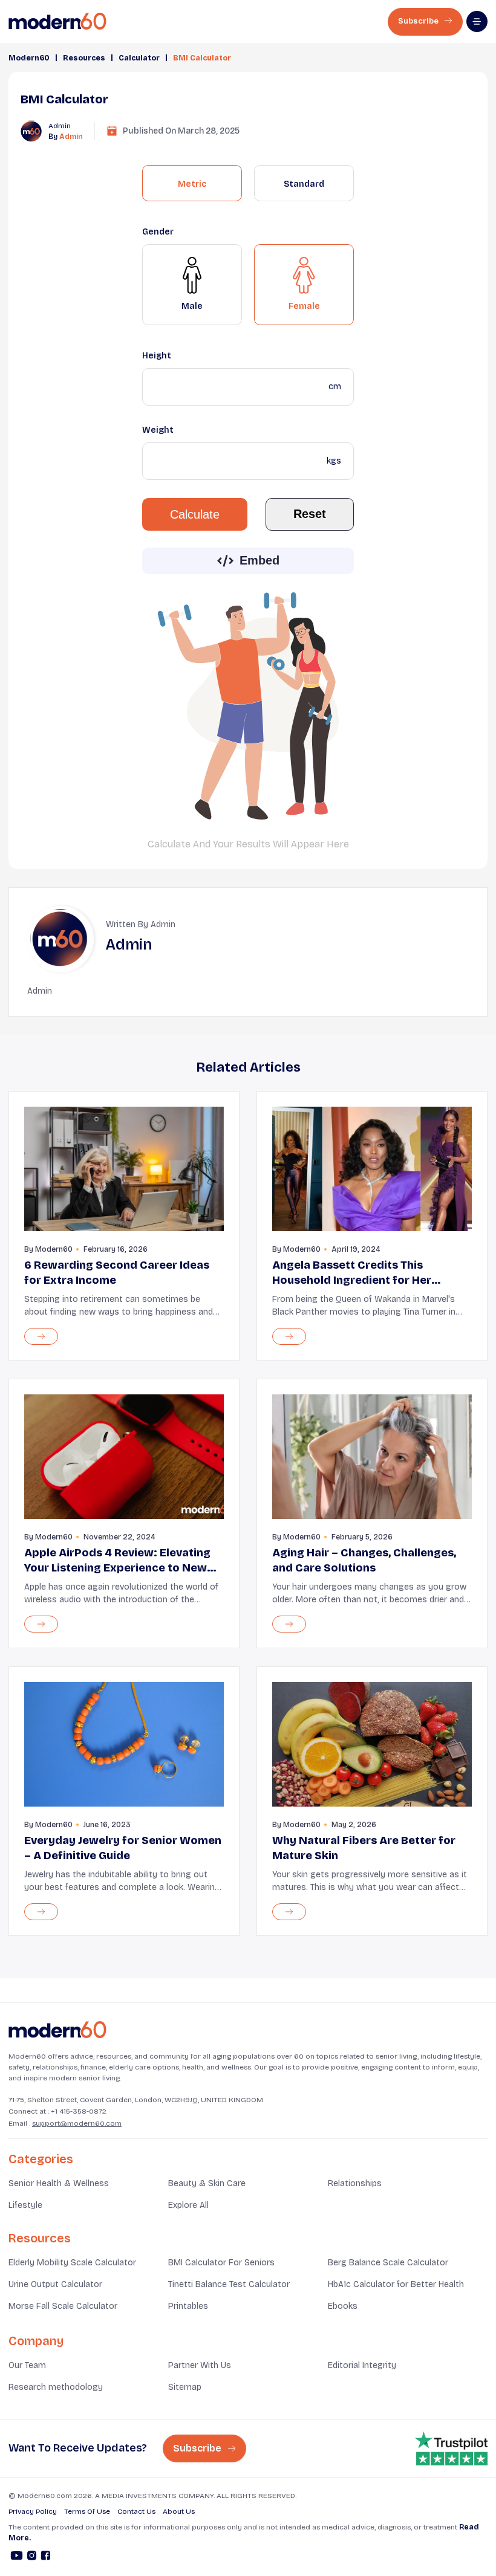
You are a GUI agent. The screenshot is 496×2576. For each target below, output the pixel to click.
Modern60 (29, 58)
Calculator (139, 58)
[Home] (57, 2030)
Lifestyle (25, 2205)
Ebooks (343, 2306)
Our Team (27, 2365)
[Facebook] (46, 2557)
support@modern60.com (77, 2123)
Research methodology (56, 2387)
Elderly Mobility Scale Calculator (72, 2263)
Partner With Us (200, 2365)
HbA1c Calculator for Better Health (396, 2284)
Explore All (188, 2205)
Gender (158, 232)
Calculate (195, 514)
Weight (158, 430)
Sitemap (185, 2387)
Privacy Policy (33, 2511)
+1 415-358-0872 (79, 2111)
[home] (57, 21)
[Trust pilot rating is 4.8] (451, 2448)
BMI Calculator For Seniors (221, 2263)
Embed (259, 560)
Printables (188, 2306)
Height (157, 356)
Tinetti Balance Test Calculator (229, 2284)
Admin (71, 137)
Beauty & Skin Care (207, 2183)
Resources (84, 58)
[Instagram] (32, 2557)
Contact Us (136, 2511)
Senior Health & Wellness (59, 2183)
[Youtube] (17, 2557)
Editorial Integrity (362, 2365)
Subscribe (419, 21)
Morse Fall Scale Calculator (63, 2306)
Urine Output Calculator (55, 2284)
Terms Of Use (87, 2511)
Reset (310, 514)
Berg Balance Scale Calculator (388, 2263)
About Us (179, 2511)
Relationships (355, 2183)
